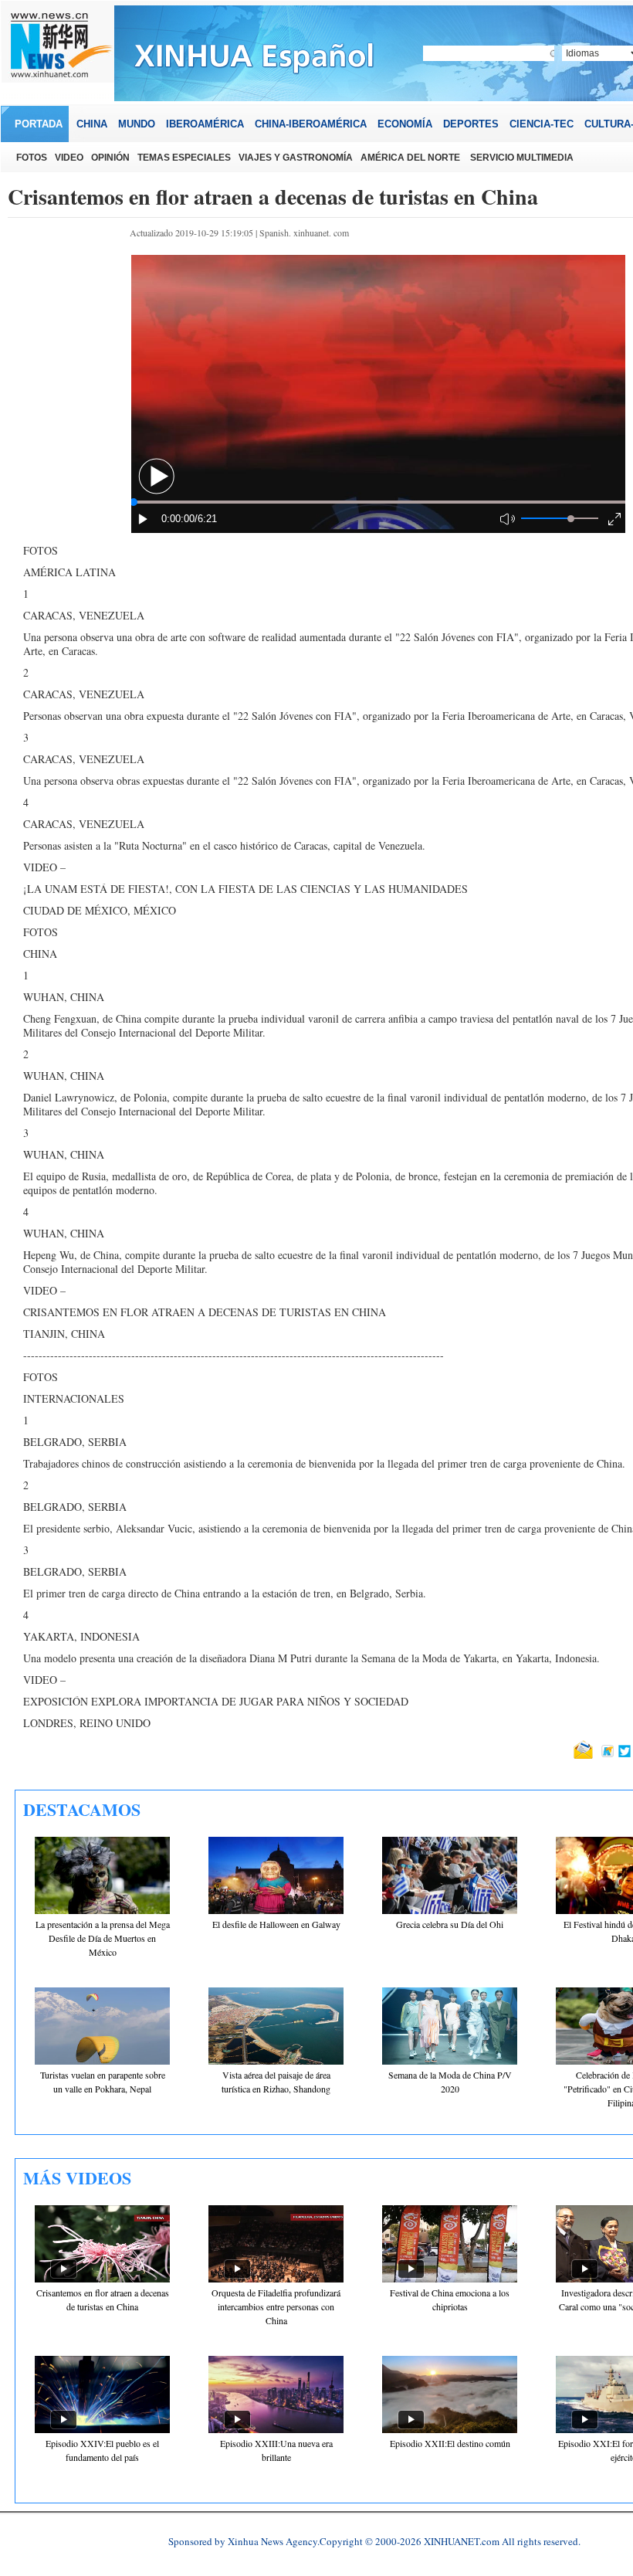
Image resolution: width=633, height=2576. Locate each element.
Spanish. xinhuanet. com (304, 232)
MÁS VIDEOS (77, 2178)
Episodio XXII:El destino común (450, 2443)
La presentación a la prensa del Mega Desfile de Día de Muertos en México (103, 1938)
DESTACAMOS (82, 1809)
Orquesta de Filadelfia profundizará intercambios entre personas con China (276, 2306)
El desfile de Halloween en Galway (276, 1924)
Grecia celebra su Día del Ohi (450, 1924)
